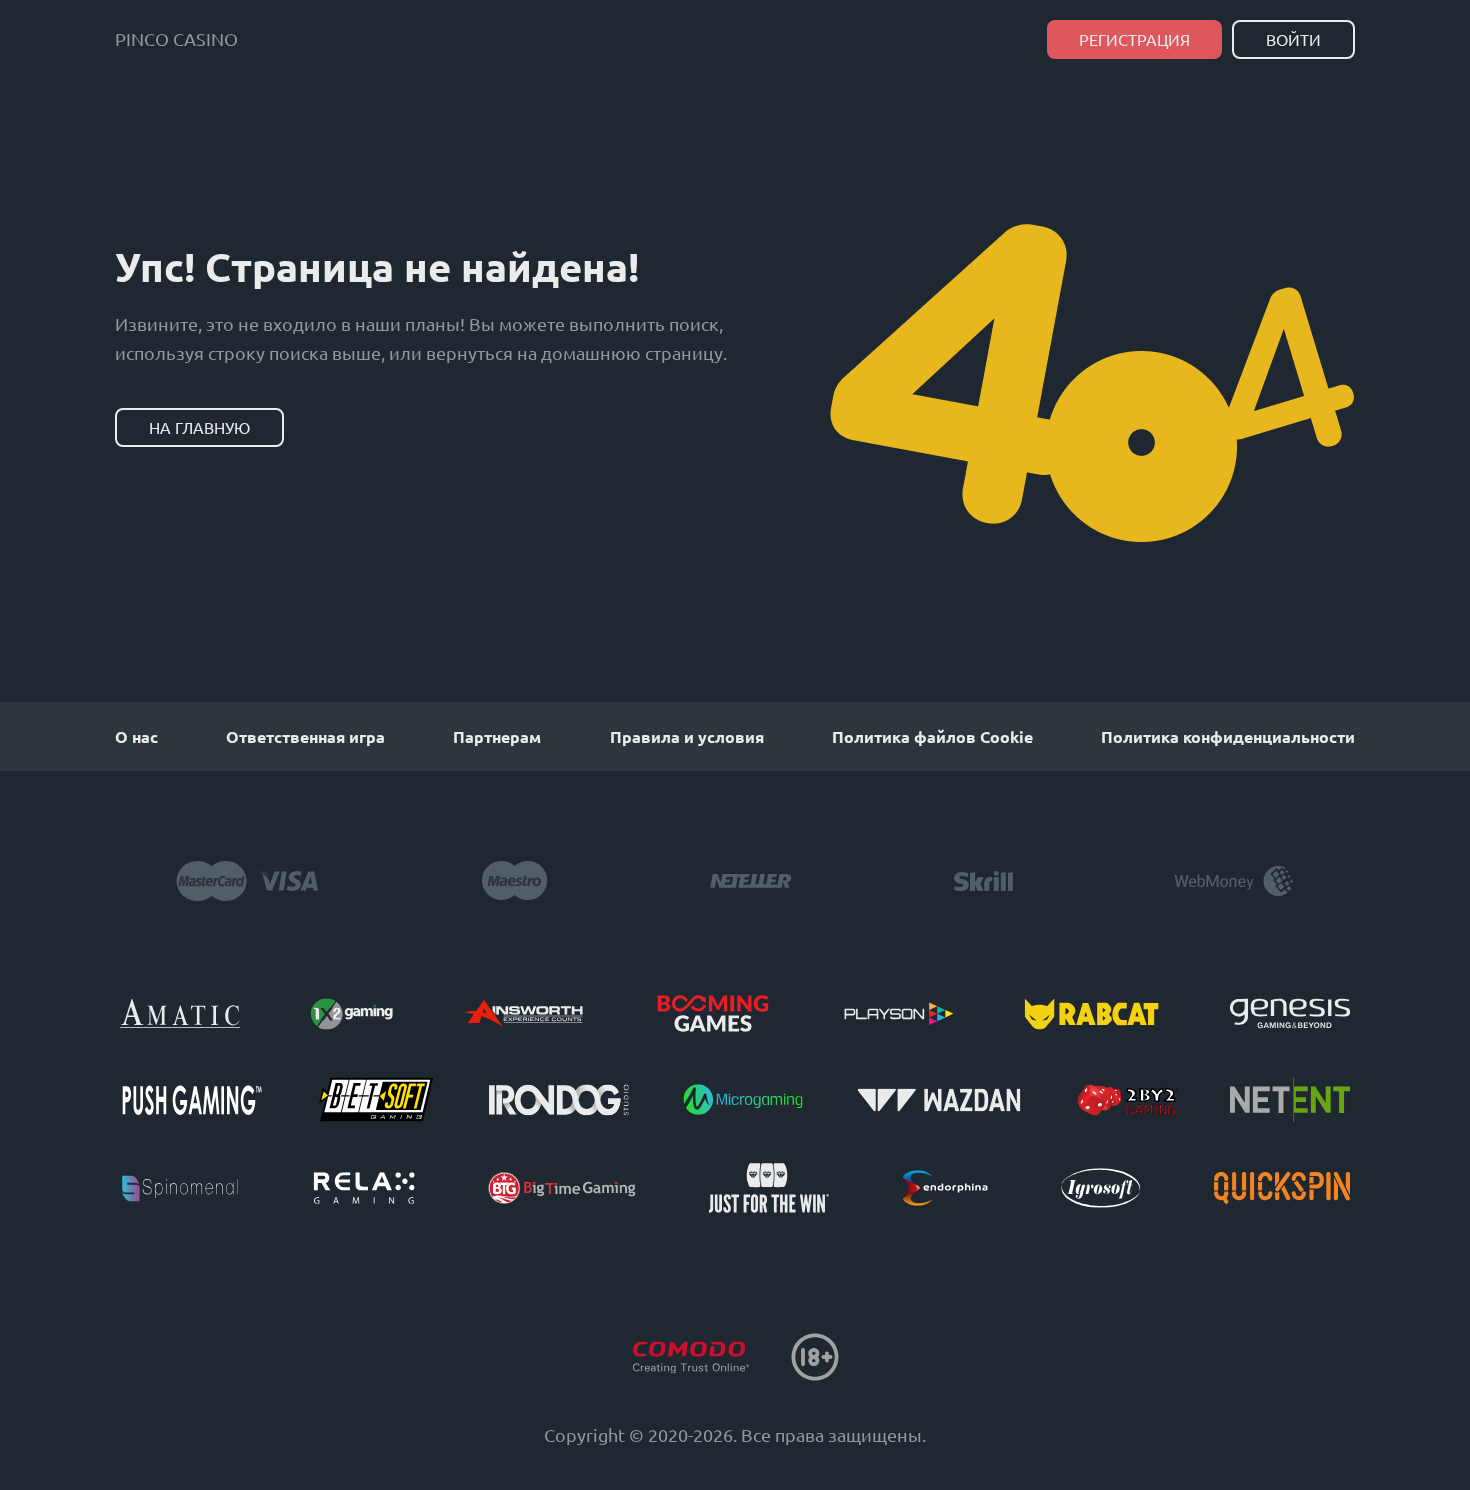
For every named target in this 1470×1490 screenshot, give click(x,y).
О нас (136, 736)
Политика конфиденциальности (1228, 736)
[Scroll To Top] (1395, 1435)
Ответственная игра (305, 736)
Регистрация (1134, 39)
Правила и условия (687, 736)
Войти (1293, 39)
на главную (199, 427)
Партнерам (497, 736)
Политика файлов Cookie (932, 736)
